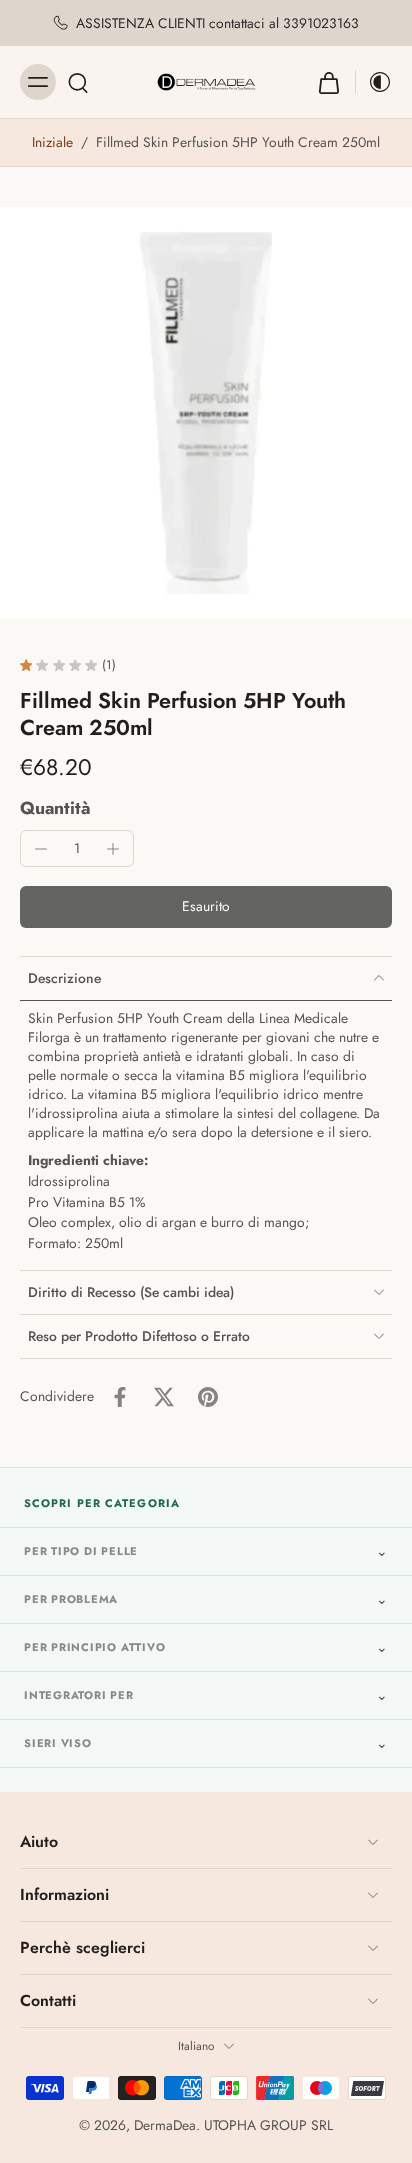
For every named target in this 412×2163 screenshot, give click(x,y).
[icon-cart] (329, 82)
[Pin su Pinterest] (208, 1397)
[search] (78, 82)
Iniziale (54, 142)
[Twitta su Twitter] (164, 1397)
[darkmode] (374, 82)
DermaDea (165, 2125)
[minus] (41, 849)
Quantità (55, 808)
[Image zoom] (206, 413)
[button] (206, 907)
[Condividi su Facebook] (120, 1397)
